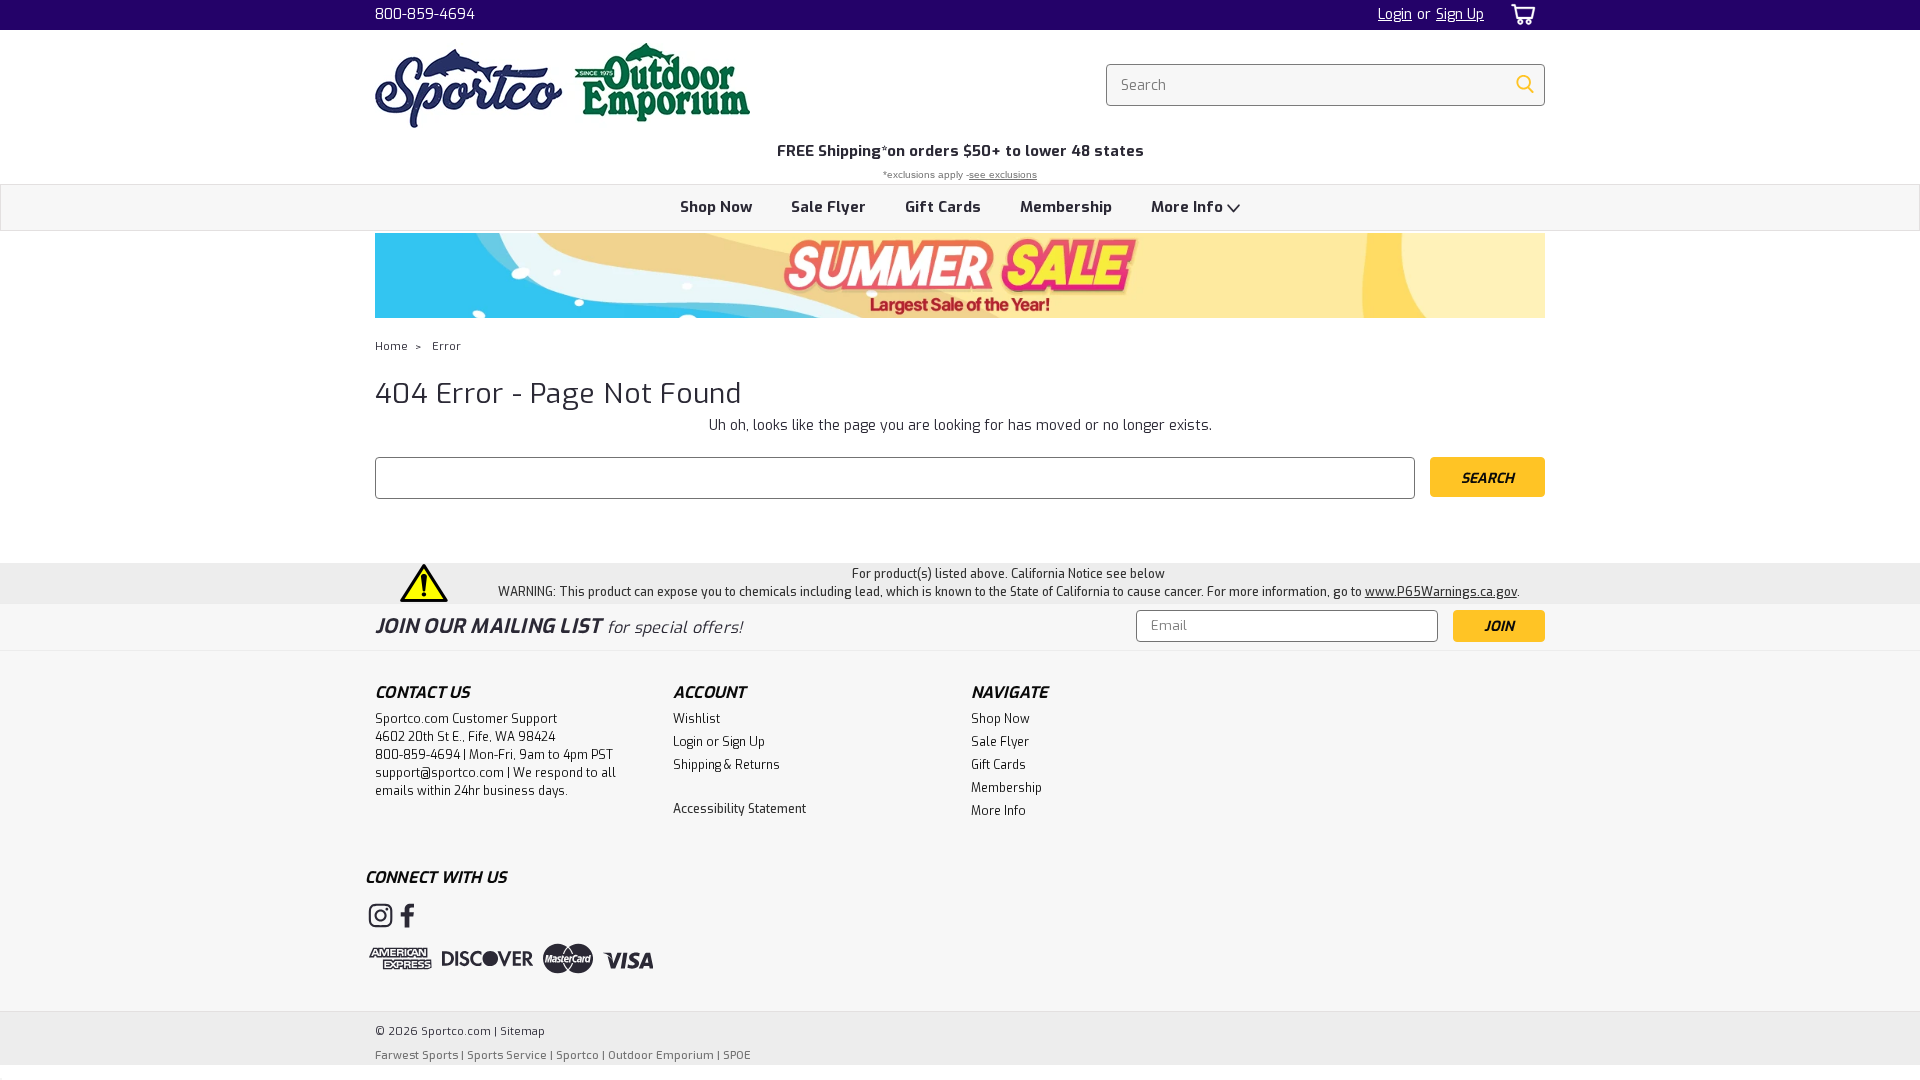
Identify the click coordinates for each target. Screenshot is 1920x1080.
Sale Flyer (828, 207)
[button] (960, 275)
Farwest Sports (416, 1055)
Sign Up (1460, 14)
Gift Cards (943, 207)
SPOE (737, 1055)
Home (391, 346)
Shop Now (716, 207)
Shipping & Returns (726, 765)
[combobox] (1325, 85)
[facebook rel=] (407, 915)
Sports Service (507, 1055)
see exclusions (1003, 174)
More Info (1189, 207)
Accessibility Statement (739, 809)
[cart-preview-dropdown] (1519, 14)
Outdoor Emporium (661, 1055)
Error (446, 346)
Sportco (577, 1055)
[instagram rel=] (380, 915)
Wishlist (696, 719)
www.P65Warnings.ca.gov (1441, 592)
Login (1395, 14)
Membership (1066, 207)
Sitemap (522, 1031)
